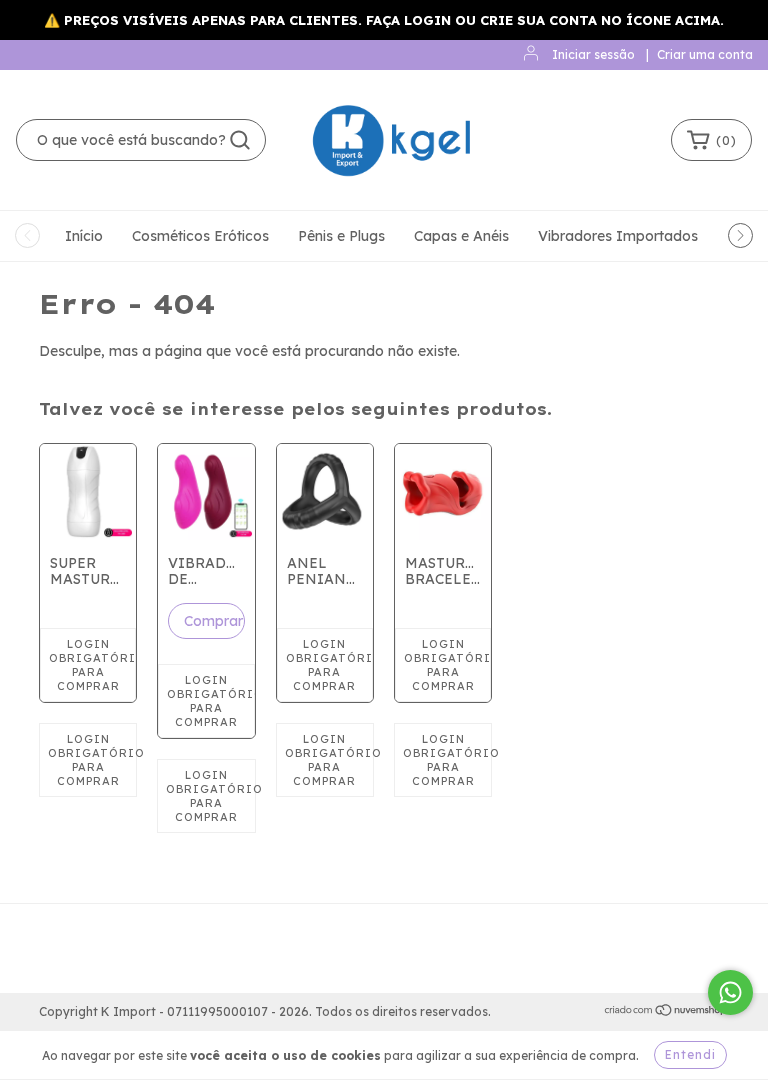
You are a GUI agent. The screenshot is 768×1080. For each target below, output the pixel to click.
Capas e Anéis (461, 236)
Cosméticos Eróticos (200, 236)
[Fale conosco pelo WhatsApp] (730, 992)
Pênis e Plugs (341, 236)
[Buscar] (240, 140)
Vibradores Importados (618, 236)
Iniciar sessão (593, 54)
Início (84, 236)
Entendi (690, 1054)
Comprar (213, 621)
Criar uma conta (705, 54)
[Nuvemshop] (666, 1012)
